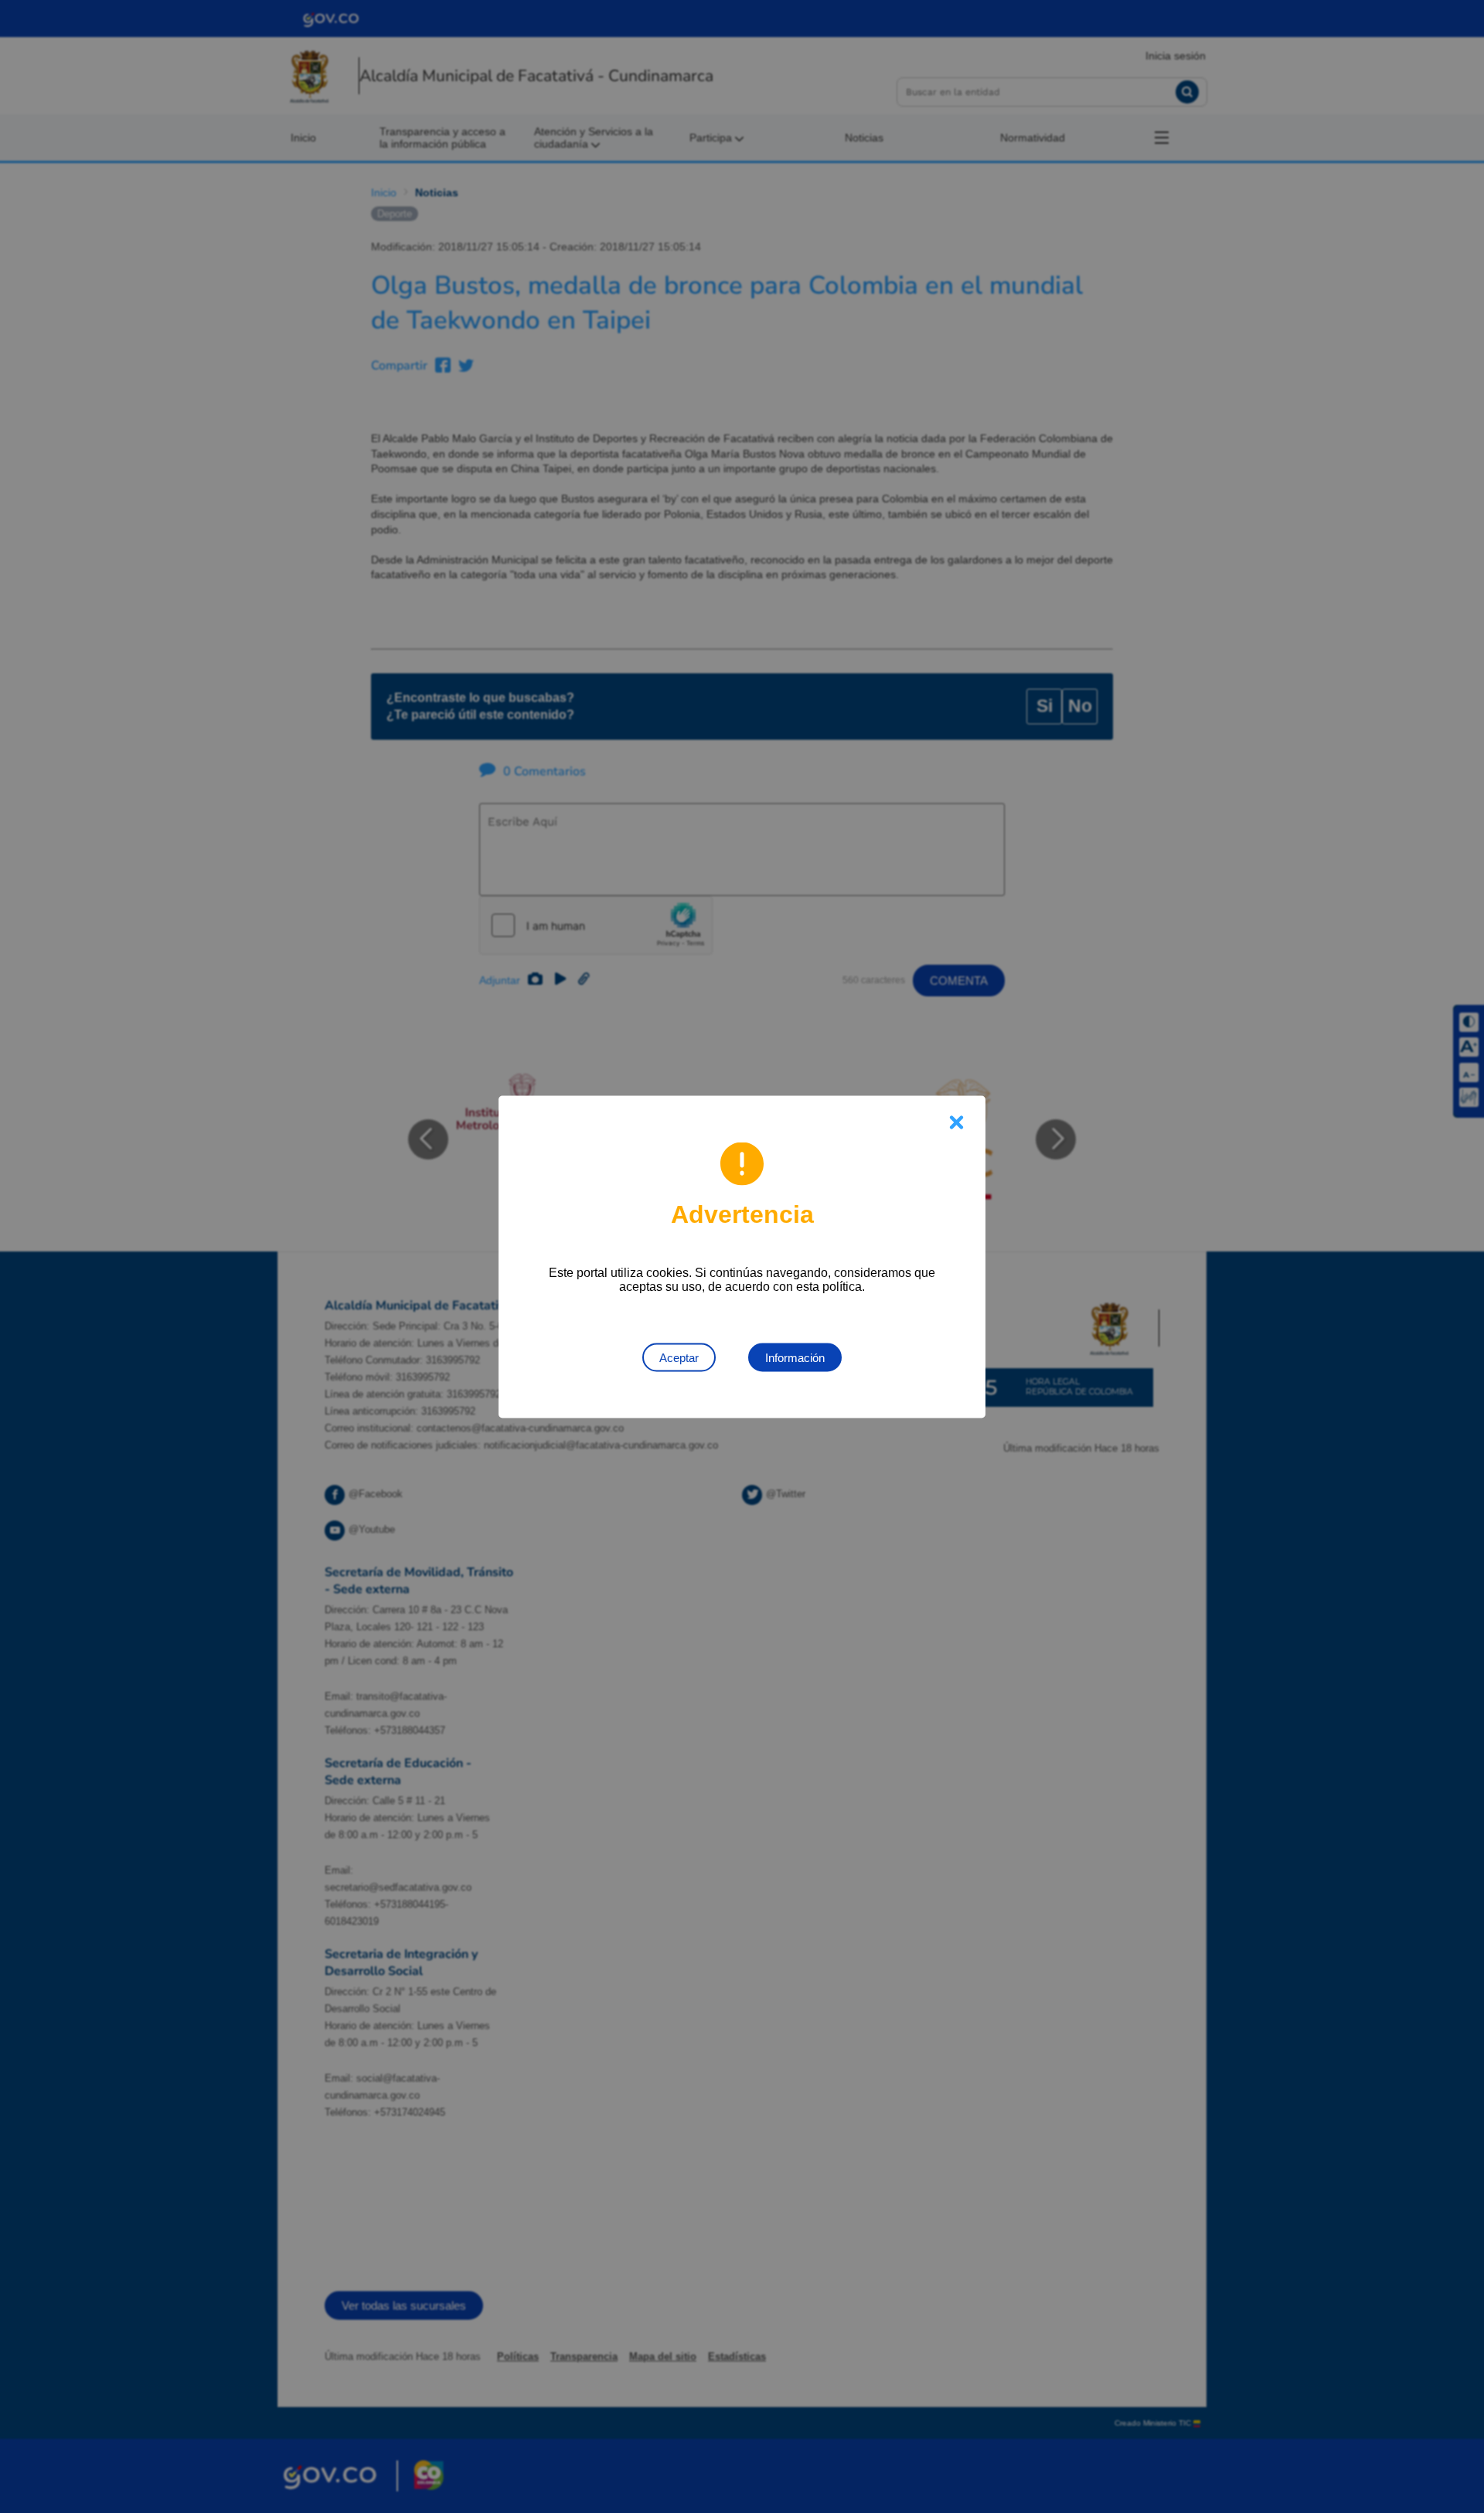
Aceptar (679, 1357)
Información (795, 1357)
